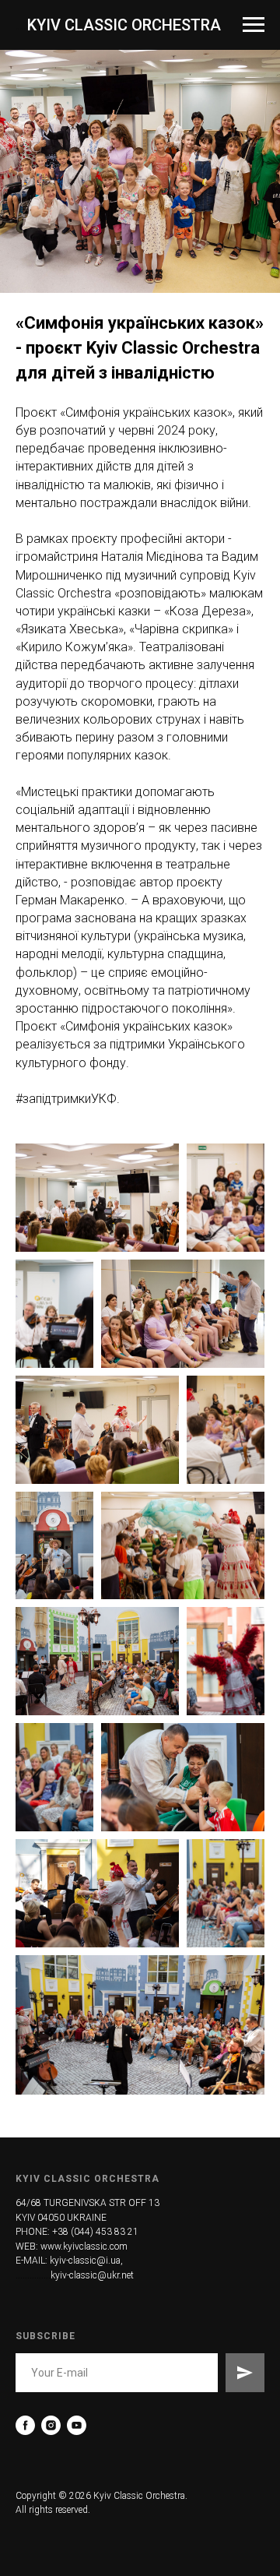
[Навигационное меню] (254, 25)
